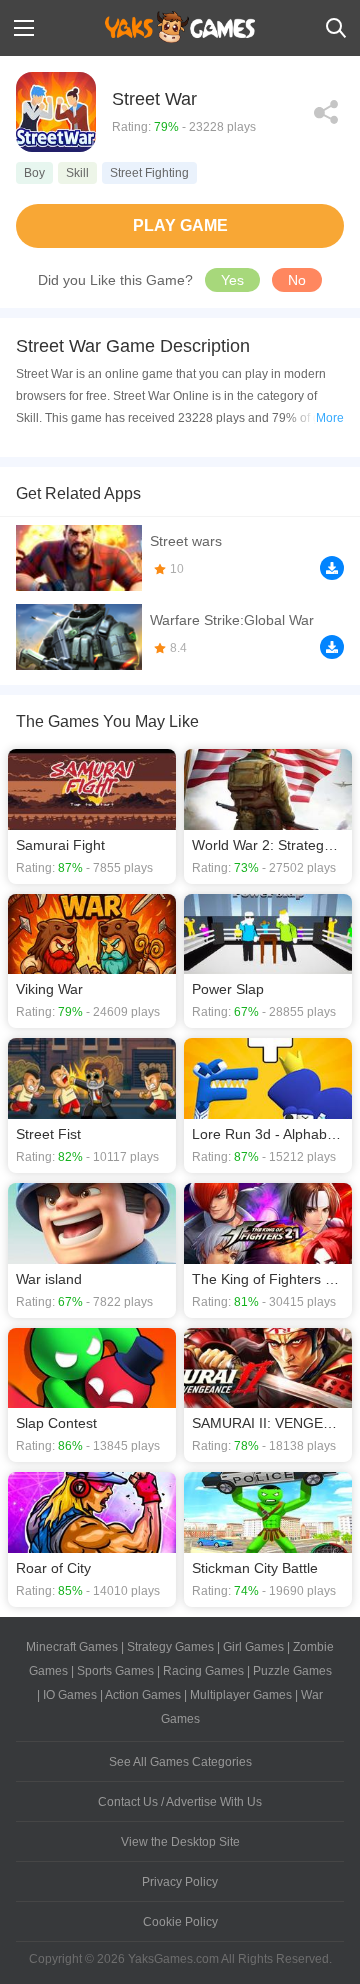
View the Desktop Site (180, 1842)
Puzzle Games (292, 1671)
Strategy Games (170, 1647)
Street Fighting (149, 173)
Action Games (143, 1695)
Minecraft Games (72, 1647)
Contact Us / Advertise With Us (180, 1802)
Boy (34, 173)
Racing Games (203, 1671)
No (297, 280)
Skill (77, 173)
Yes (232, 280)
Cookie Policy (180, 1922)
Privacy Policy (180, 1882)
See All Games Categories (180, 1762)
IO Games (70, 1695)
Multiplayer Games (241, 1695)
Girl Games (253, 1647)
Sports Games (115, 1671)
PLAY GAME (180, 225)
